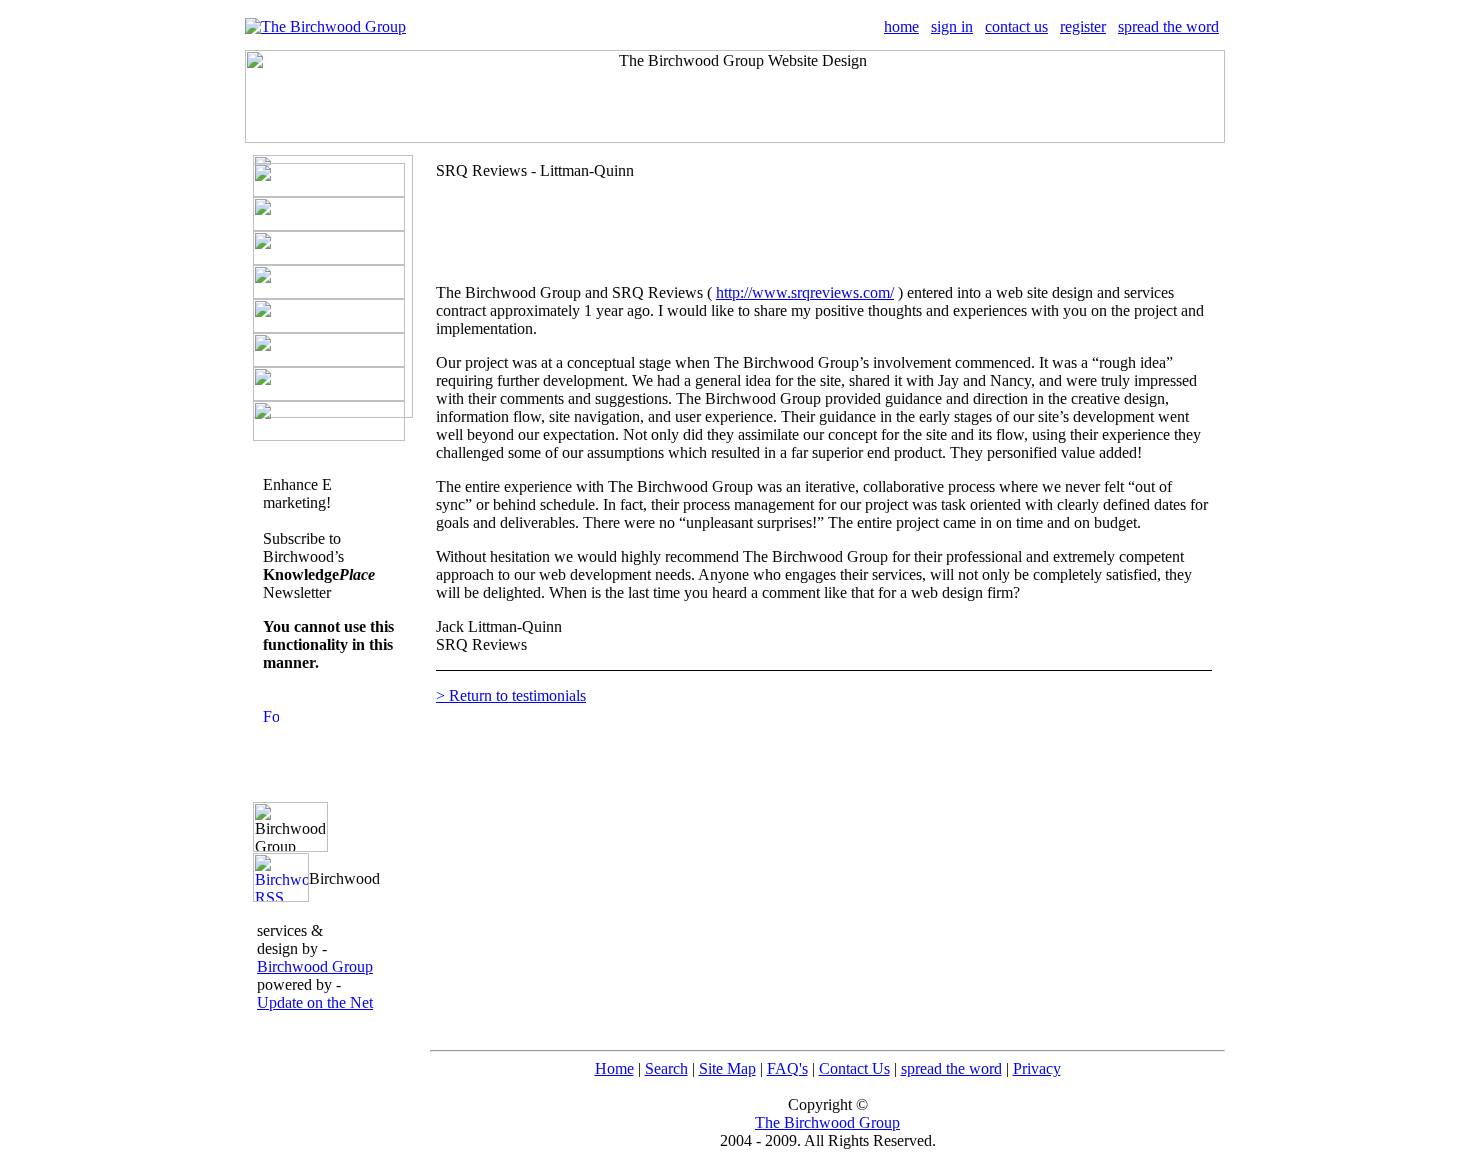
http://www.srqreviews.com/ (805, 292)
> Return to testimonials (511, 695)
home (901, 26)
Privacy (1037, 1068)
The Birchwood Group (827, 1122)
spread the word (1168, 26)
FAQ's (787, 1068)
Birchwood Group (315, 966)
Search (666, 1068)
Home (614, 1068)
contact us (1016, 26)
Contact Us (854, 1068)
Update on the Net (315, 1002)
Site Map (727, 1068)
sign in (952, 26)
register (1083, 26)
